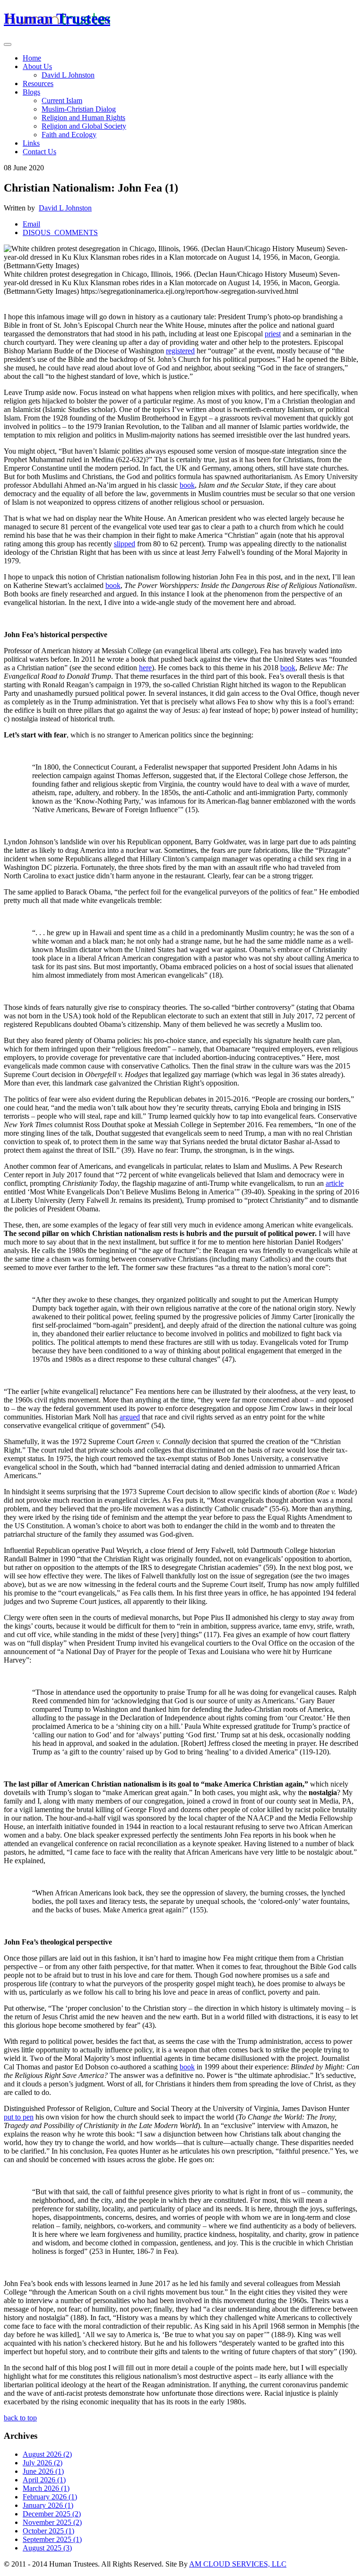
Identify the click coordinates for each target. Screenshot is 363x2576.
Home (32, 58)
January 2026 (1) (48, 2505)
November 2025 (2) (52, 2522)
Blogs (31, 92)
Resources (38, 83)
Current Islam (62, 101)
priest (273, 334)
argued (130, 1417)
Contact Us (39, 152)
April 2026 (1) (44, 2480)
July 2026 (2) (43, 2463)
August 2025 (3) (47, 2548)
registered (180, 351)
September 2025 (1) (52, 2539)
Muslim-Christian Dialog (79, 109)
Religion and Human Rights (83, 118)
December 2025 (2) (52, 2514)
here (145, 668)
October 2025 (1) (48, 2531)
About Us (37, 66)
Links (31, 143)
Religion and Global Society (84, 126)
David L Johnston (68, 75)
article (335, 1183)
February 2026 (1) (50, 2497)
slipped (125, 544)
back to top (20, 2418)
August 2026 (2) (47, 2454)
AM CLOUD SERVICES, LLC (238, 2564)
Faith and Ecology (69, 135)
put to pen (19, 2117)
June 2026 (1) (43, 2471)
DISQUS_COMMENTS (60, 232)
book (187, 485)
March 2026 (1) (46, 2488)
